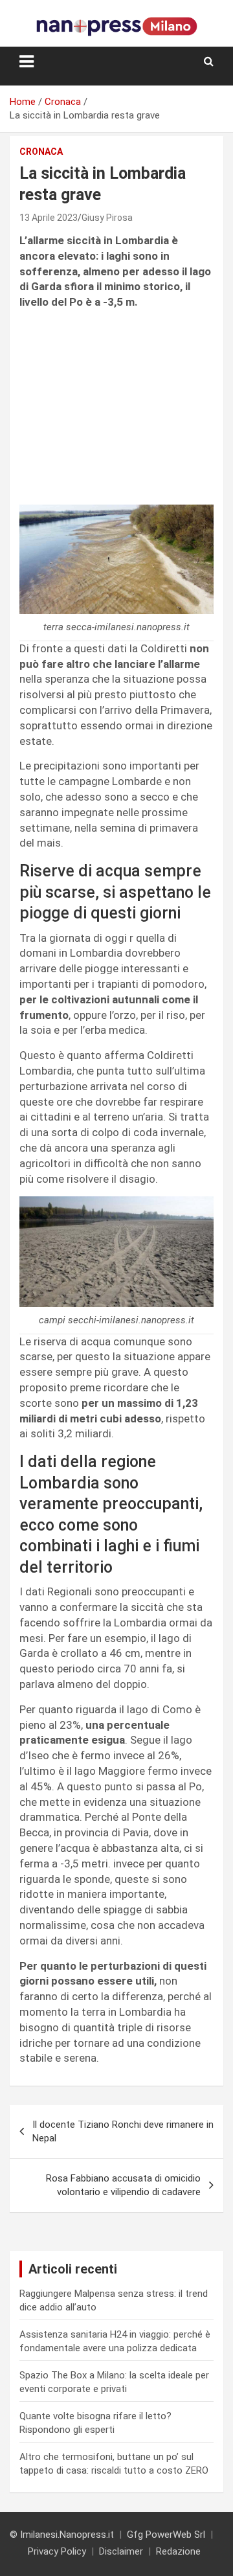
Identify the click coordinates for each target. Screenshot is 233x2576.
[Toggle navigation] (27, 62)
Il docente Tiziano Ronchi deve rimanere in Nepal (123, 2131)
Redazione (178, 2551)
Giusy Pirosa (107, 218)
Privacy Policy (57, 2551)
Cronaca (41, 152)
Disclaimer (121, 2551)
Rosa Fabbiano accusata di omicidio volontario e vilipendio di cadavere (123, 2185)
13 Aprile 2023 (49, 218)
